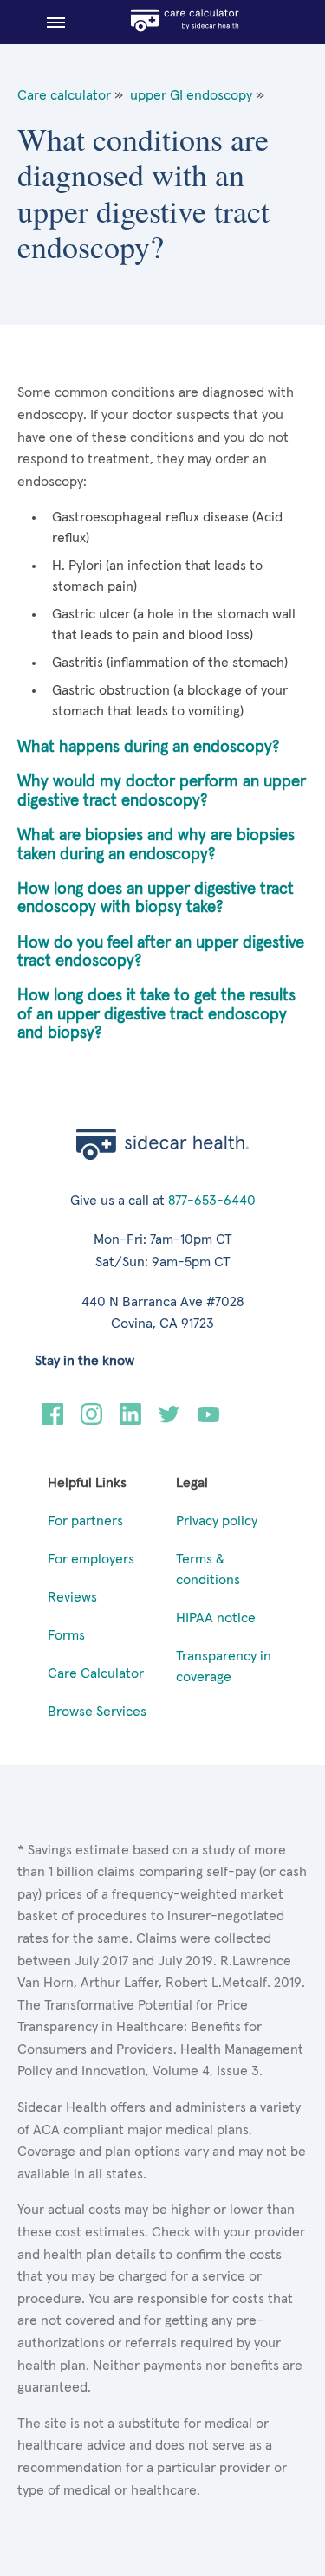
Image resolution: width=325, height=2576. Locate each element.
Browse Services (97, 1712)
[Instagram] (91, 1421)
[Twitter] (169, 1421)
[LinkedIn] (130, 1421)
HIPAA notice (216, 1618)
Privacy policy (217, 1521)
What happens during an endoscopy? (148, 747)
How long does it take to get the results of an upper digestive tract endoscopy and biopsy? (156, 1014)
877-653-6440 (212, 1201)
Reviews (72, 1597)
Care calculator (64, 95)
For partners (85, 1521)
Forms (66, 1635)
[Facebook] (52, 1421)
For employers (91, 1559)
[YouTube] (208, 1421)
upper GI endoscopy (191, 95)
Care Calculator (96, 1673)
